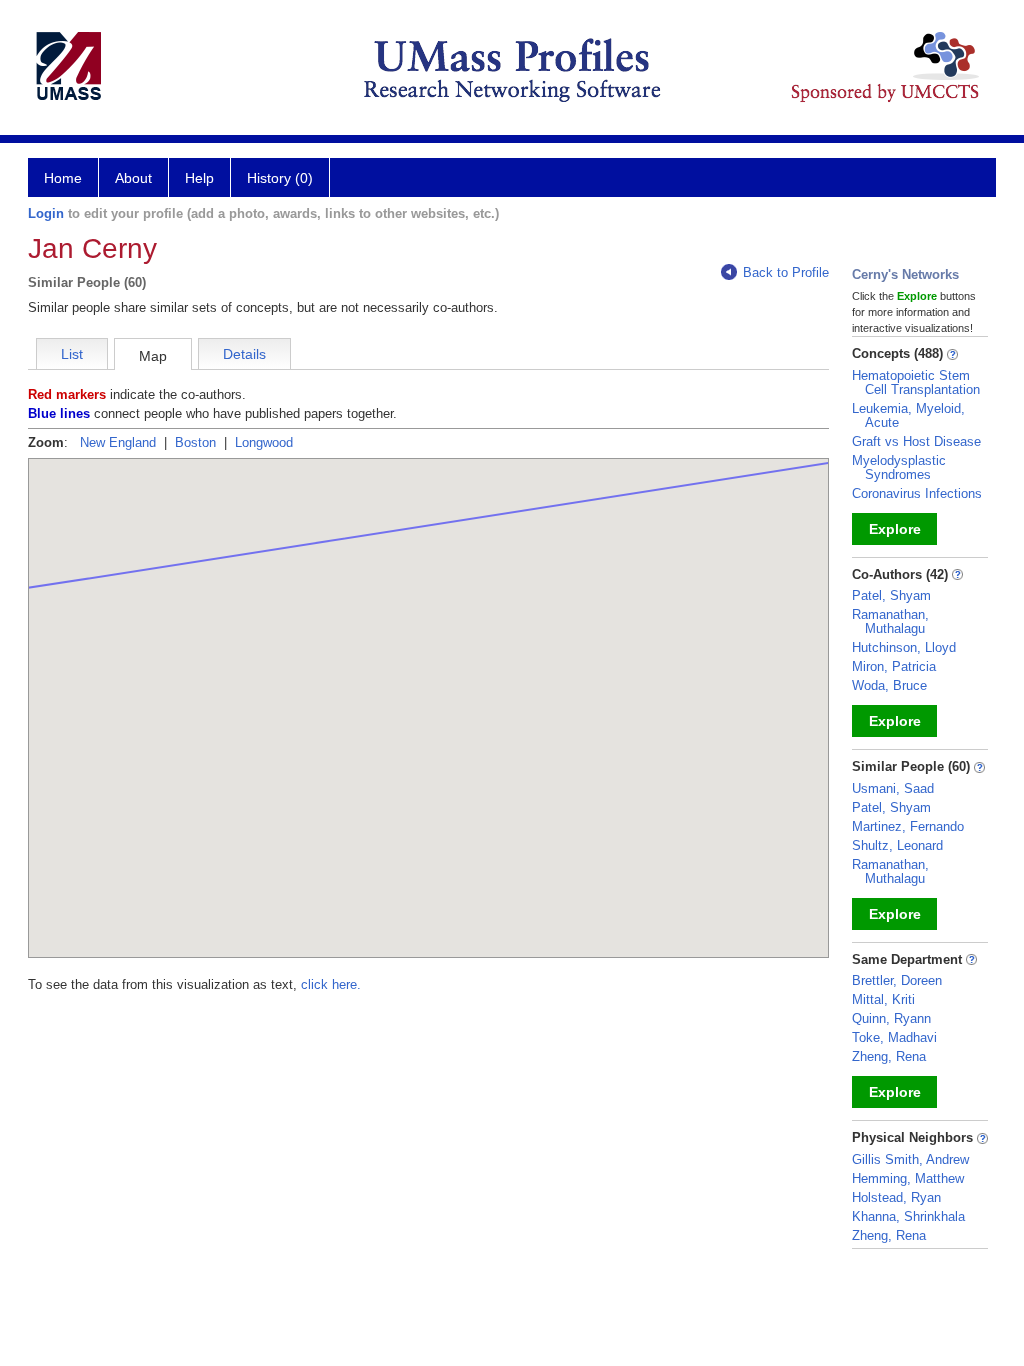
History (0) (280, 178)
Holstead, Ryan (896, 1197)
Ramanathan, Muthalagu (890, 621)
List (72, 354)
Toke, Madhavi (894, 1037)
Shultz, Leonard (897, 845)
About (133, 178)
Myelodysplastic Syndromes (899, 467)
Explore (895, 529)
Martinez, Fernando (908, 826)
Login (46, 213)
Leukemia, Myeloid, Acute (908, 415)
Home (63, 178)
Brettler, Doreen (897, 980)
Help (199, 178)
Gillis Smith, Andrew (910, 1159)
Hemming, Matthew (908, 1178)
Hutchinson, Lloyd (904, 647)
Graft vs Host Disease (916, 441)
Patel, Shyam (891, 595)
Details (244, 354)
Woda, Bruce (889, 685)
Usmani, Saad (893, 788)
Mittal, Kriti (883, 999)
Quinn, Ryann (891, 1018)
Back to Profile (786, 272)
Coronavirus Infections (917, 493)
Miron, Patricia (894, 666)
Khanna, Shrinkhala (908, 1216)
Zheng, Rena (889, 1056)
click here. (331, 984)
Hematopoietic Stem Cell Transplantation (916, 382)
